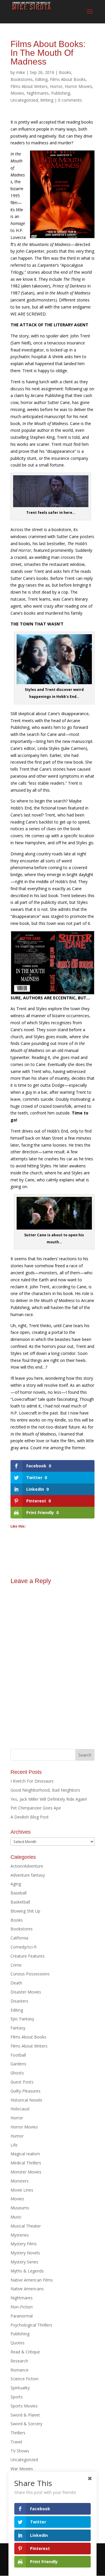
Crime (16, 1965)
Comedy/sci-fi (23, 1947)
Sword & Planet (25, 2415)
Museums (20, 2208)
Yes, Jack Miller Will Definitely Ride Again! (49, 1799)
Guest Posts (22, 2082)
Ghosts (17, 2073)
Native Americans (27, 2289)
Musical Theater (26, 2226)
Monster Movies (26, 2172)
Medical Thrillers (26, 2163)
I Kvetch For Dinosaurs (32, 1781)
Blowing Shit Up (25, 1911)
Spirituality (20, 2388)
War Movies (22, 2469)
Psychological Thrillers (31, 2325)
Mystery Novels (25, 2253)
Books (65, 72)
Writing (47, 100)
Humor (17, 2136)
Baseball (19, 1893)
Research (19, 2361)
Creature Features (28, 1956)
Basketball (20, 1902)
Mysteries (20, 2235)
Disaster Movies (26, 1992)
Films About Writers (29, 86)
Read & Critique (25, 2352)
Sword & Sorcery (26, 2424)
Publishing (61, 93)
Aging (16, 1884)
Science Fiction (24, 2379)
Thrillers (18, 2433)
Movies (17, 93)
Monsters (20, 2181)
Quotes (17, 2343)
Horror (56, 86)
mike (21, 72)
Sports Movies (24, 2406)
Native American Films (32, 2280)
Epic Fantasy (22, 2019)
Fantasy (18, 2028)
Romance (20, 2370)
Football (18, 2055)
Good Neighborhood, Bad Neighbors (45, 1790)
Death (16, 1983)
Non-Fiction (22, 2307)
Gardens (18, 2064)
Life (14, 2145)
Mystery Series (24, 2262)
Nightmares (38, 93)
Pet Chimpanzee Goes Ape (36, 1808)
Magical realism (25, 2154)
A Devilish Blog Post (30, 1817)
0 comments (70, 100)
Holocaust (20, 2109)
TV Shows (20, 2451)
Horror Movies (78, 86)
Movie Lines (22, 2190)
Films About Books (68, 79)
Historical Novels (26, 2100)
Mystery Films (24, 2244)
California (19, 1938)
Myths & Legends (27, 2271)
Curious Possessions (30, 1974)
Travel (16, 2442)
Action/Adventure (27, 1866)
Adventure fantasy (28, 1875)
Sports (17, 2397)
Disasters (19, 2001)
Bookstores (22, 79)
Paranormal (22, 2316)
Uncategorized (24, 100)
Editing (41, 79)
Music (16, 2217)
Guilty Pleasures (26, 2091)
